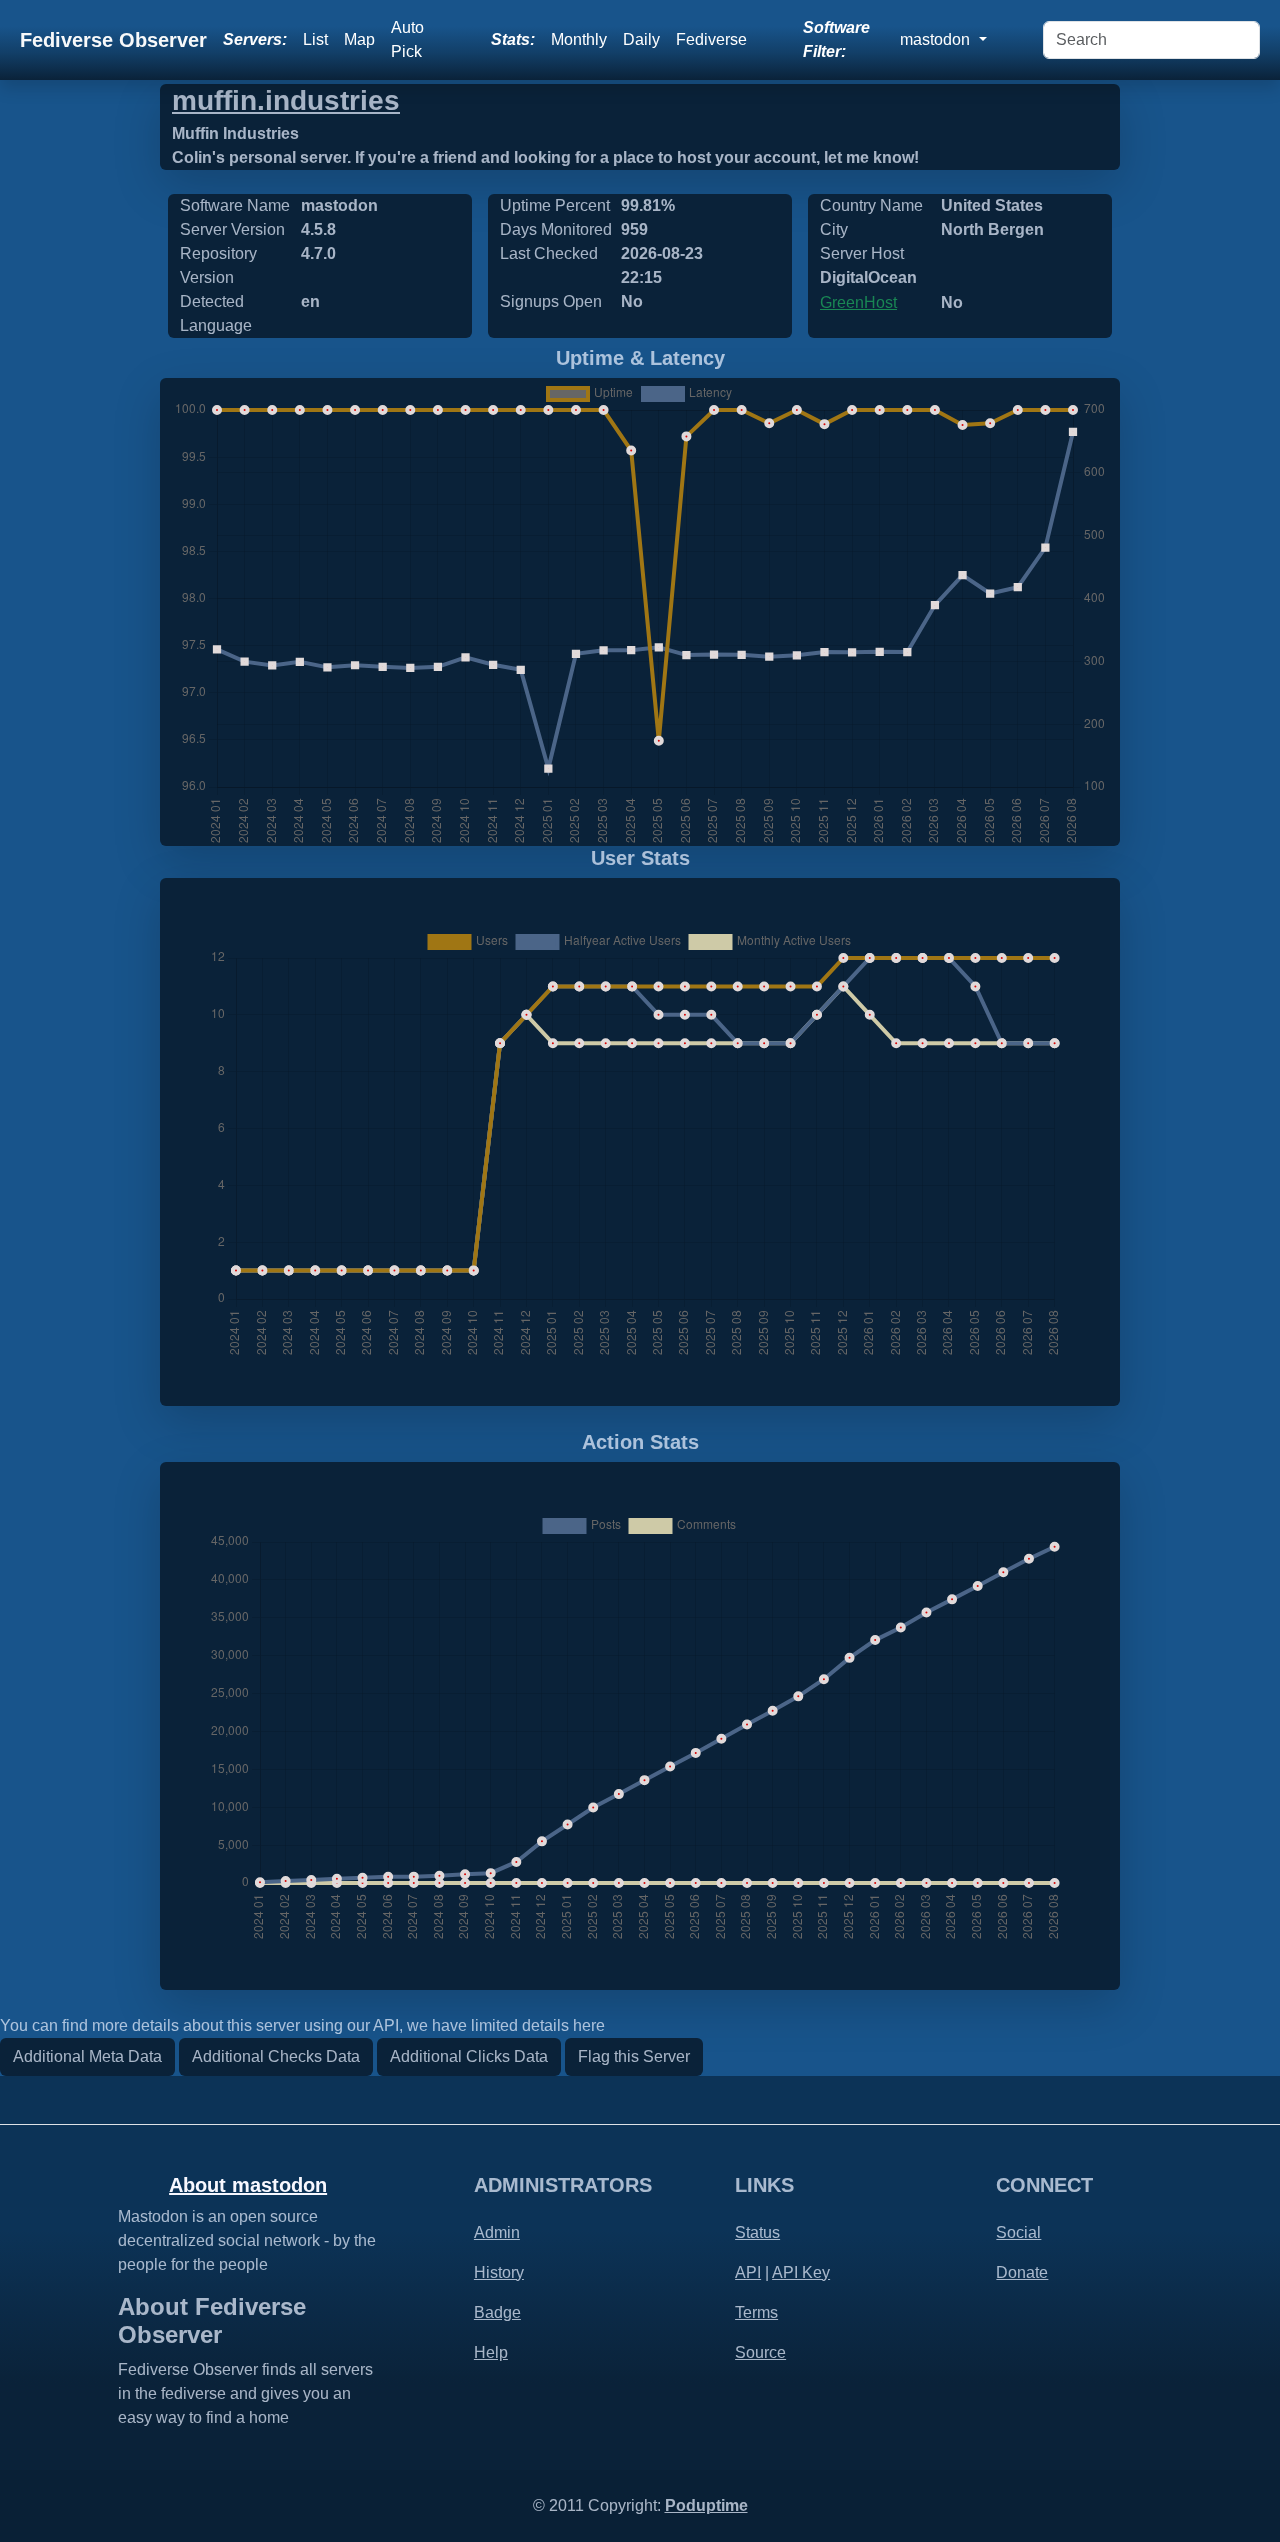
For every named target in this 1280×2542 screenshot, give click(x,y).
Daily (641, 39)
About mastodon (248, 2185)
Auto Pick (407, 39)
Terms (756, 2312)
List (315, 39)
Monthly (579, 39)
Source (760, 2352)
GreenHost (858, 302)
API (748, 2272)
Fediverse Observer (113, 40)
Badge (497, 2312)
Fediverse (711, 39)
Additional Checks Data (276, 2056)
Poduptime (706, 2505)
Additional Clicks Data (469, 2056)
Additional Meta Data (87, 2056)
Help (491, 2352)
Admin (497, 2232)
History (499, 2272)
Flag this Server (634, 2056)
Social (1018, 2232)
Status (757, 2232)
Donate (1022, 2272)
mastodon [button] (937, 39)
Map (359, 39)
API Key (801, 2272)
